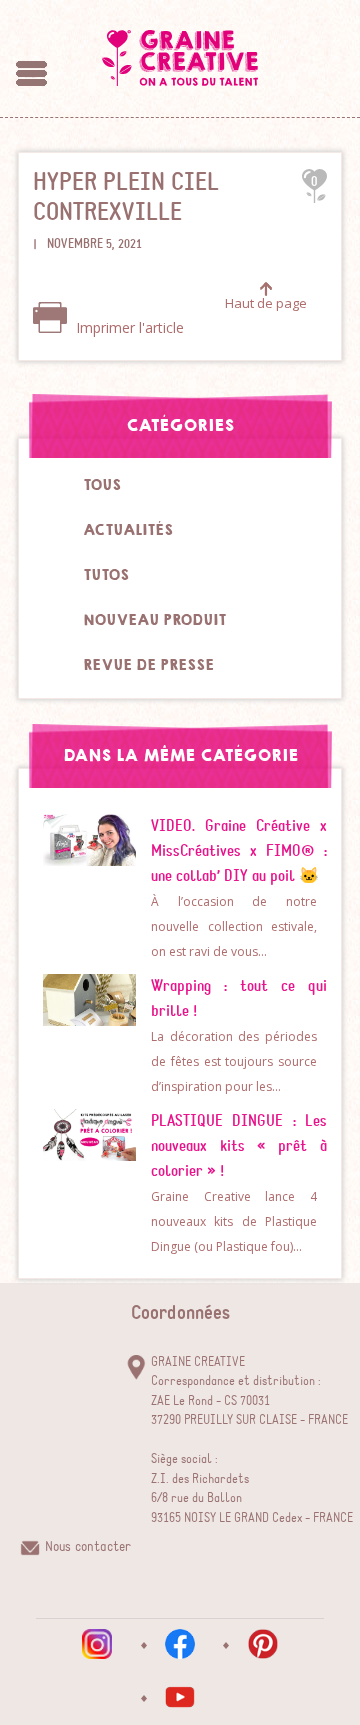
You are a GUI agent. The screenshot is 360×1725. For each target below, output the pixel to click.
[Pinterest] (263, 1644)
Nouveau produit (154, 620)
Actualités (128, 530)
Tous (102, 485)
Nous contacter (88, 1547)
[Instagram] (97, 1644)
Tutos (106, 575)
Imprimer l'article (128, 327)
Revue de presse (148, 665)
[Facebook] (180, 1644)
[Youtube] (180, 1697)
